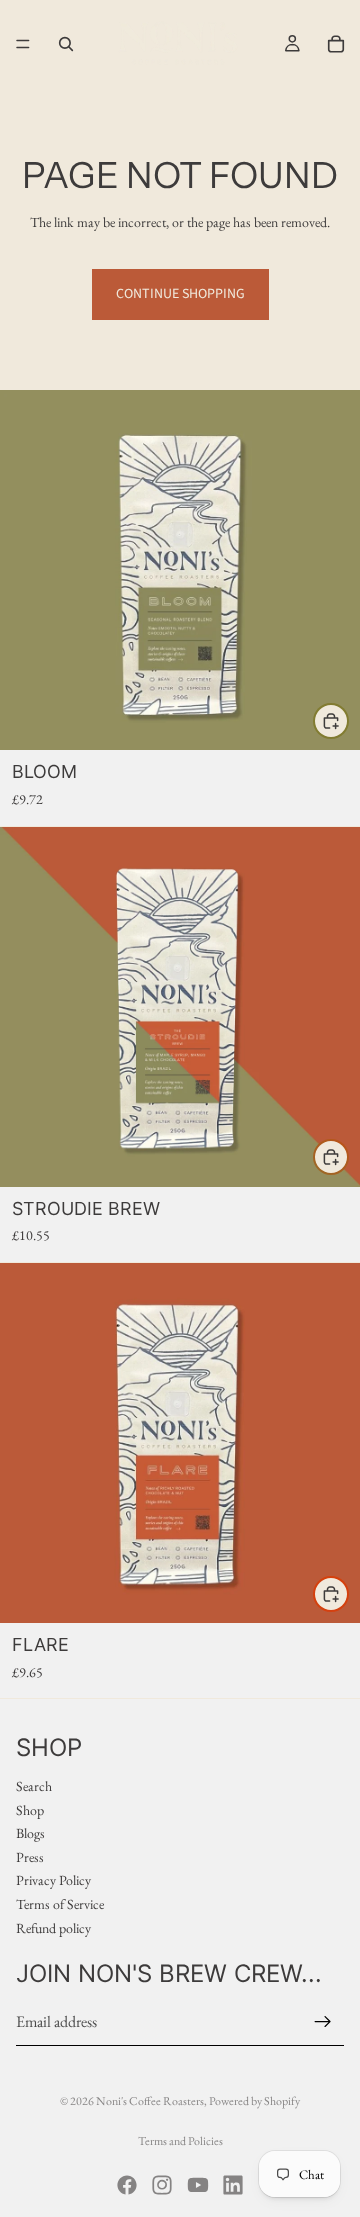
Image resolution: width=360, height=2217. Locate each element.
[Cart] (336, 44)
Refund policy (53, 1928)
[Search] (66, 44)
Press (30, 1857)
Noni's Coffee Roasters (150, 2101)
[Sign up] (323, 2022)
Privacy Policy (53, 1881)
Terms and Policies (180, 2141)
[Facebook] (127, 2185)
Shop (30, 1810)
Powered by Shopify (254, 2101)
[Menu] (23, 44)
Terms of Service (60, 1904)
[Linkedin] (233, 2185)
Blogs (30, 1834)
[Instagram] (162, 2185)
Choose (348, 720)
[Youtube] (198, 2185)
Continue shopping (180, 294)
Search (34, 1786)
